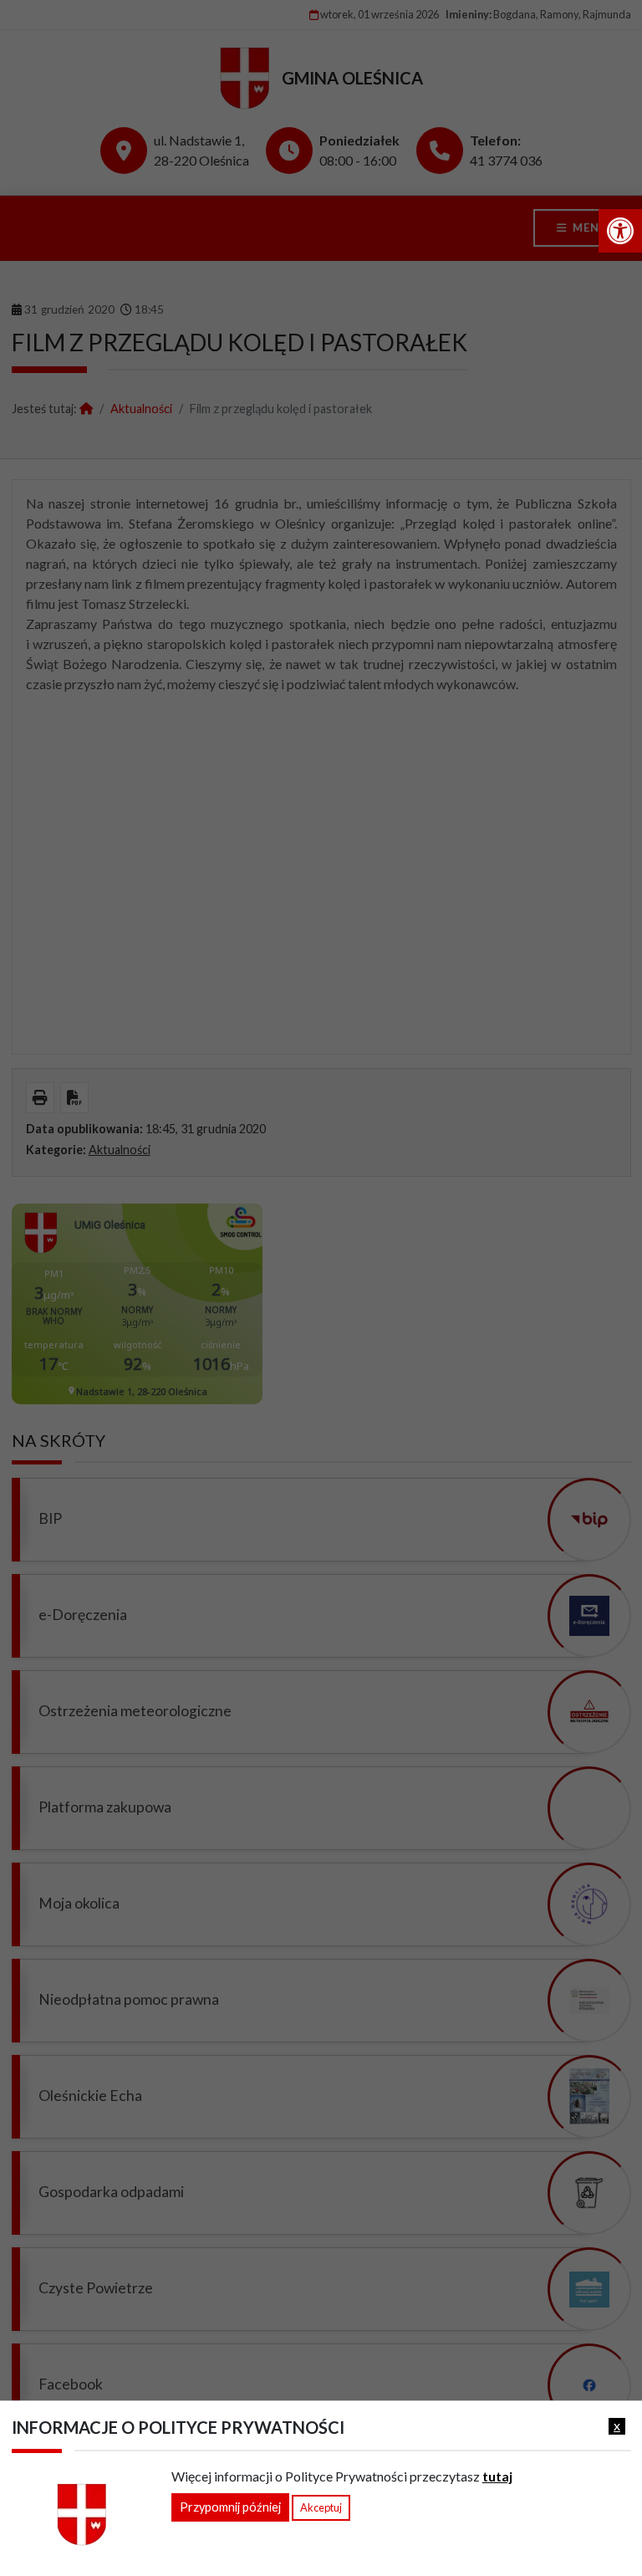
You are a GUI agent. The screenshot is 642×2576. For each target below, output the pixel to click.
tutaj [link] (497, 2476)
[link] (620, 231)
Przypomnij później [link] (230, 2507)
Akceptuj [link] (321, 2507)
